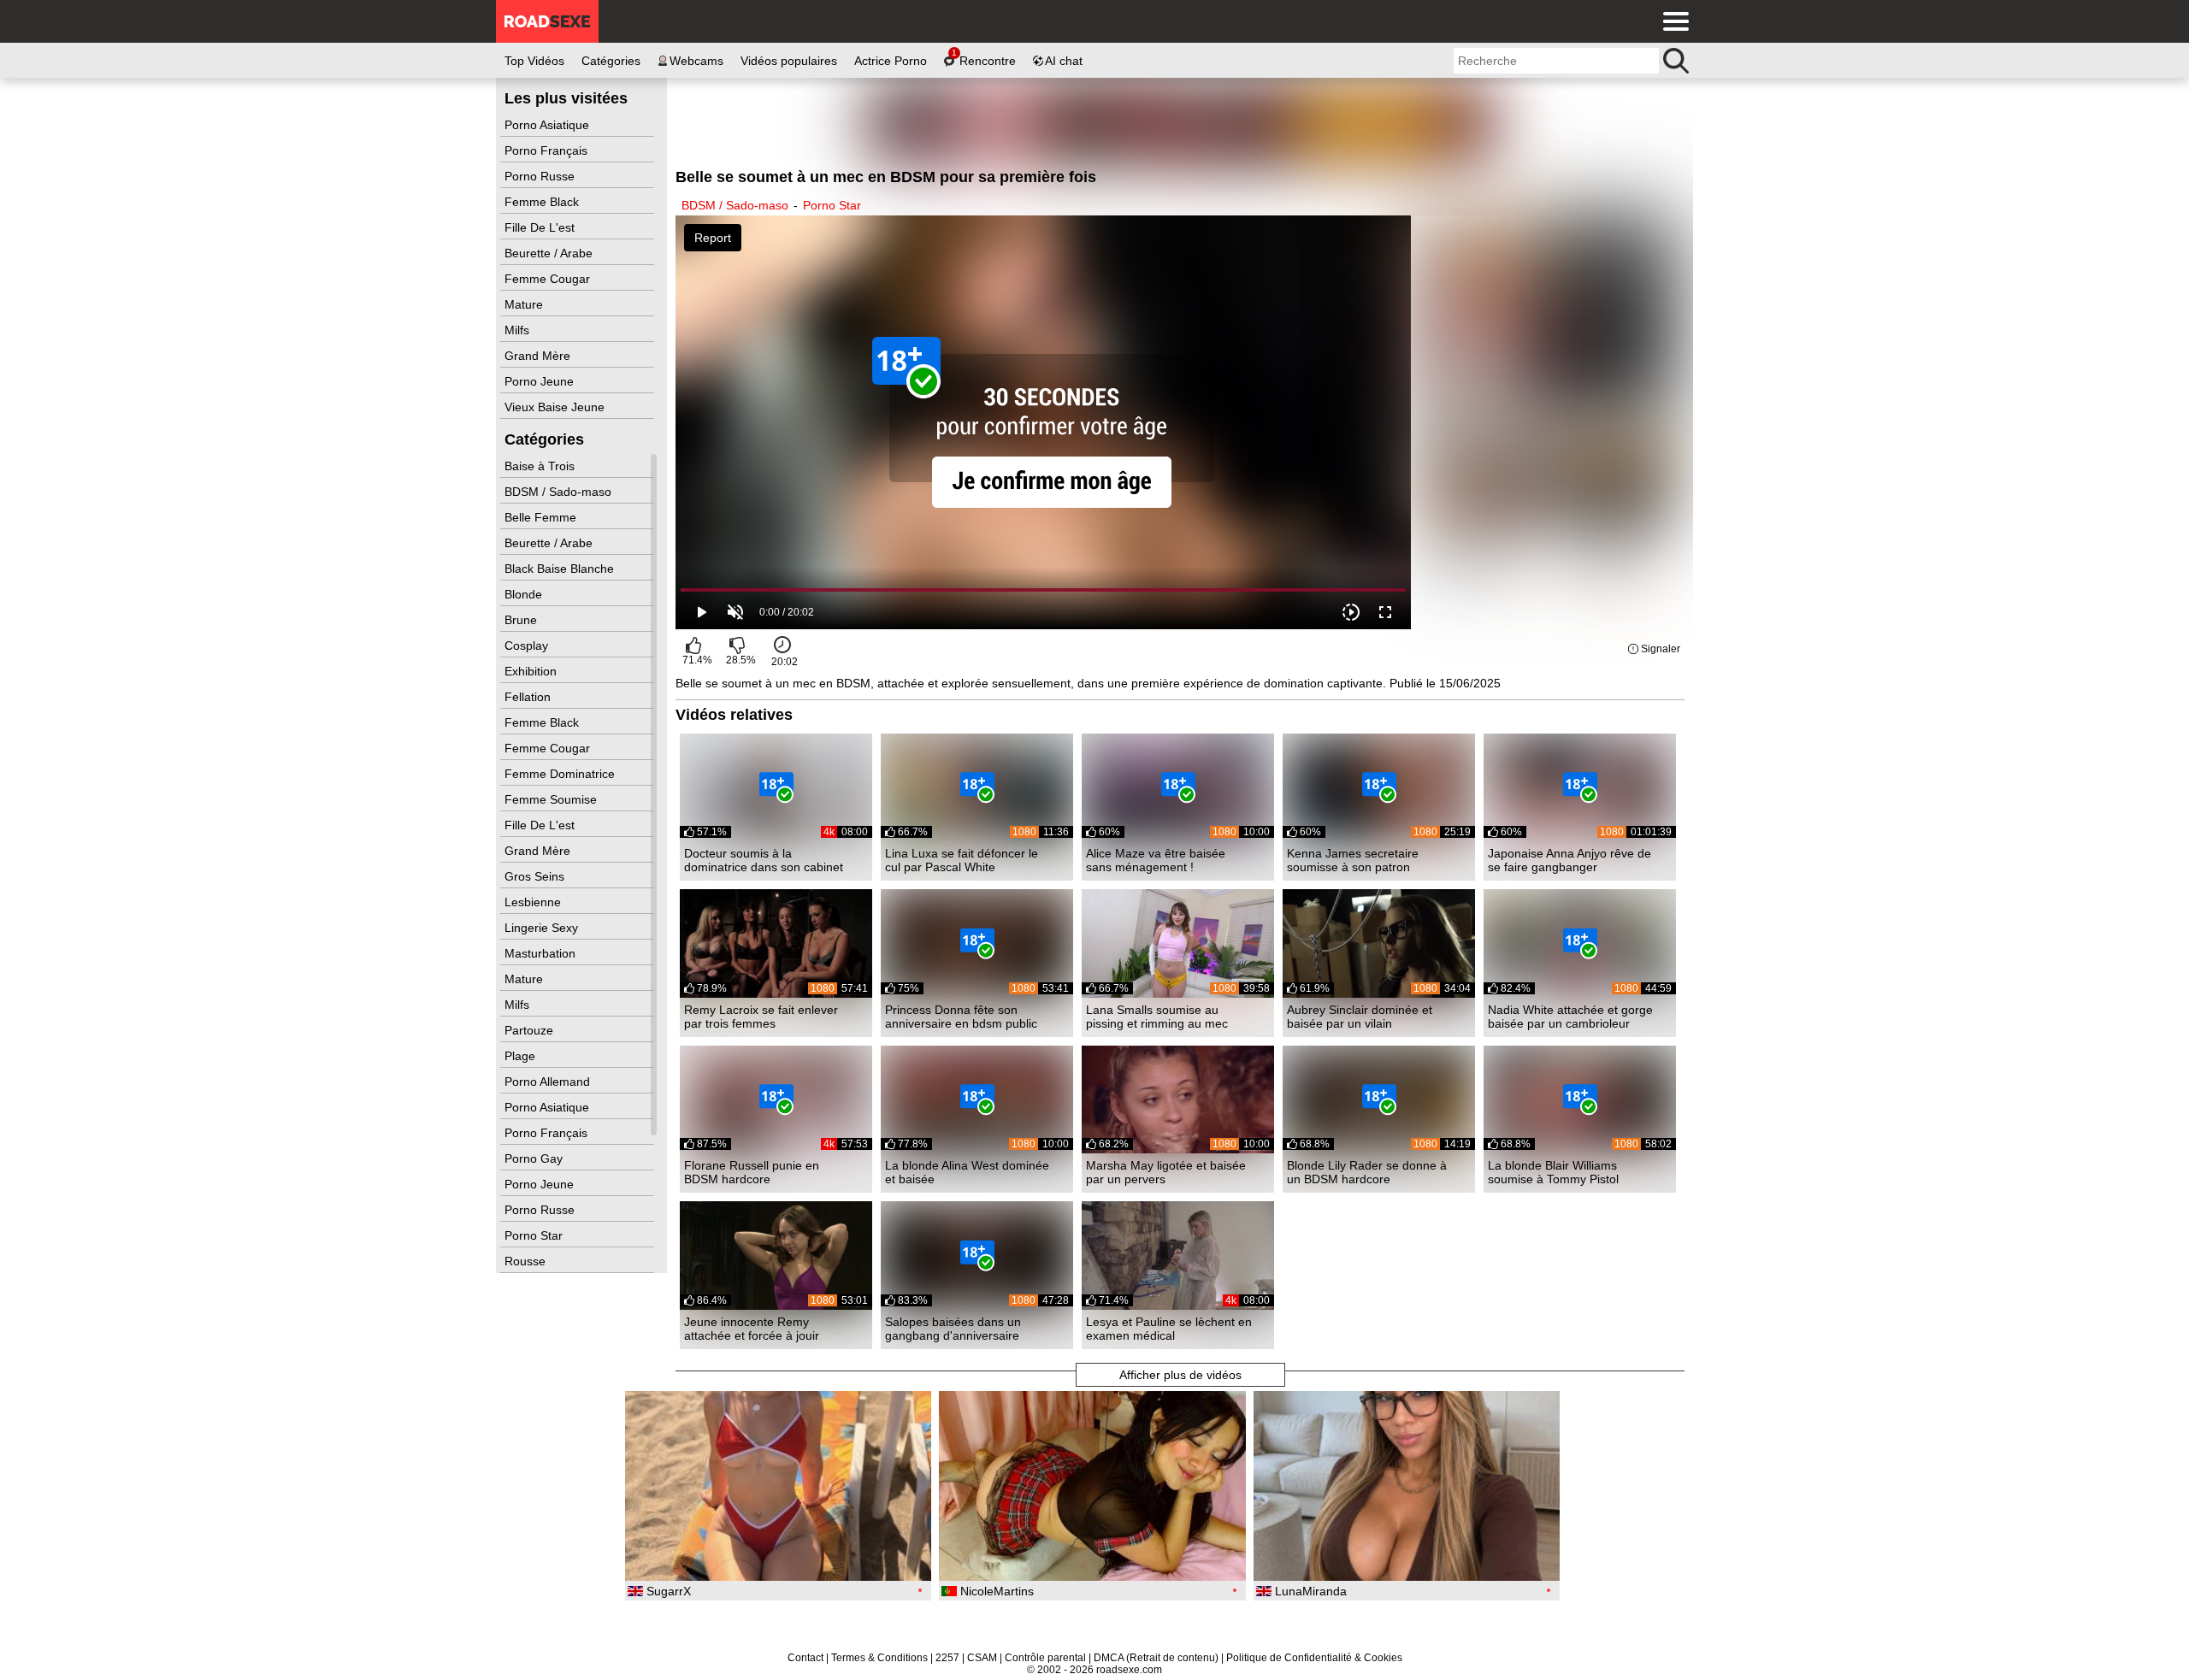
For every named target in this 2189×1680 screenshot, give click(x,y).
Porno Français (548, 150)
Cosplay (528, 645)
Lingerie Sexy (543, 928)
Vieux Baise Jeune (556, 407)
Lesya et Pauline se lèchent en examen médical (1169, 1329)
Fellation (529, 697)
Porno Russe (541, 176)
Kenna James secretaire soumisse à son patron (1353, 860)
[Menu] (1672, 21)
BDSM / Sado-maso (560, 492)
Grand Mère (539, 356)
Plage (522, 1056)
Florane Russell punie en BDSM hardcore (752, 1172)
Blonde (525, 594)
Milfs (519, 330)
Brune (522, 620)
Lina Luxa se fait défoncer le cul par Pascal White (962, 860)
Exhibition (532, 671)
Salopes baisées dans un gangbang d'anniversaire (953, 1329)
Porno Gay (535, 1158)
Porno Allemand (549, 1082)
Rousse (527, 1261)
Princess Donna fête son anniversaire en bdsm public (961, 1017)
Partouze (531, 1030)
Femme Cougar (549, 279)
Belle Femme (542, 517)
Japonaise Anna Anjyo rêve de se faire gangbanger (1569, 860)
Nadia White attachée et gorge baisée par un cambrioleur (1570, 1017)
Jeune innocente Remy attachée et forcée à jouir (752, 1329)
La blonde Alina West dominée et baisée (967, 1172)
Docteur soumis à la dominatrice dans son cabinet (764, 860)
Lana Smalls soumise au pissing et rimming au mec (1157, 1017)
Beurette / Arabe (550, 253)
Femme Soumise (552, 799)
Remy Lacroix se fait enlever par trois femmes (761, 1017)
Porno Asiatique (549, 125)
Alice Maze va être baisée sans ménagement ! (1156, 860)
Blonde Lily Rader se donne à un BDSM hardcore (1367, 1172)
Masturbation (542, 953)
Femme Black (543, 202)
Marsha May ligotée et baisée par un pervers (1166, 1172)
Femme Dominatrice (561, 774)
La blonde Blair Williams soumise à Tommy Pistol (1553, 1172)
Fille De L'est (541, 227)
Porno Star (535, 1235)
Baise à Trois (541, 466)
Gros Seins (536, 876)
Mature (525, 304)
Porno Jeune (541, 381)
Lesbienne (534, 902)
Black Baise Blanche (561, 569)
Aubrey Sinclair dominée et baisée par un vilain (1360, 1017)
